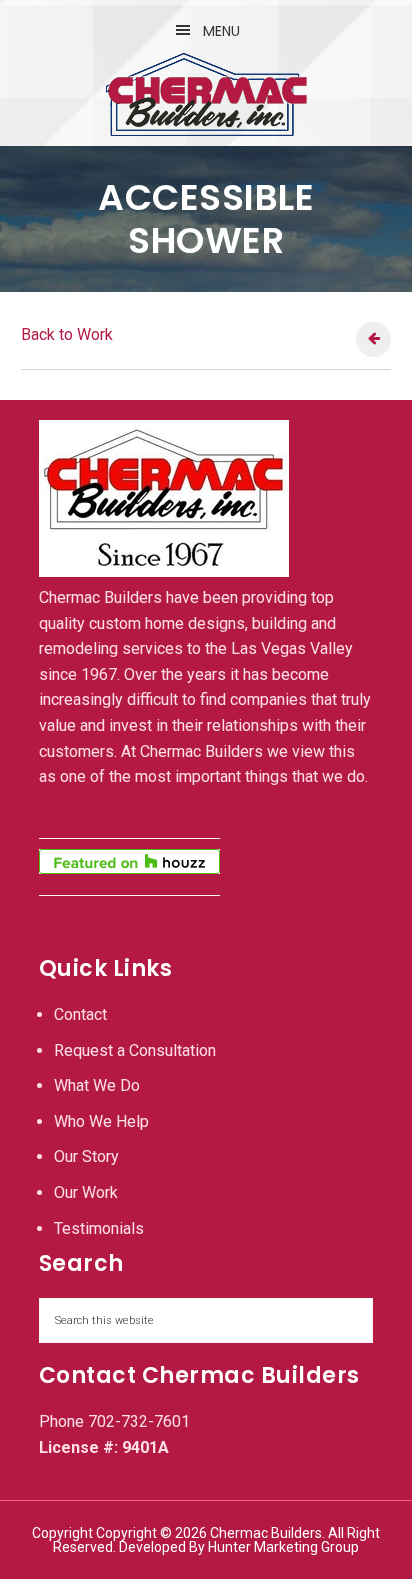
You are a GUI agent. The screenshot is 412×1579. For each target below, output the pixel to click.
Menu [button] (221, 31)
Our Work (86, 1192)
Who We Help (101, 1121)
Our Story (86, 1156)
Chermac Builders (206, 94)
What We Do (97, 1085)
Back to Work (67, 334)
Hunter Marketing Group (283, 1547)
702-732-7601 (139, 1421)
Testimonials (99, 1228)
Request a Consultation (135, 1050)
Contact (80, 1014)
